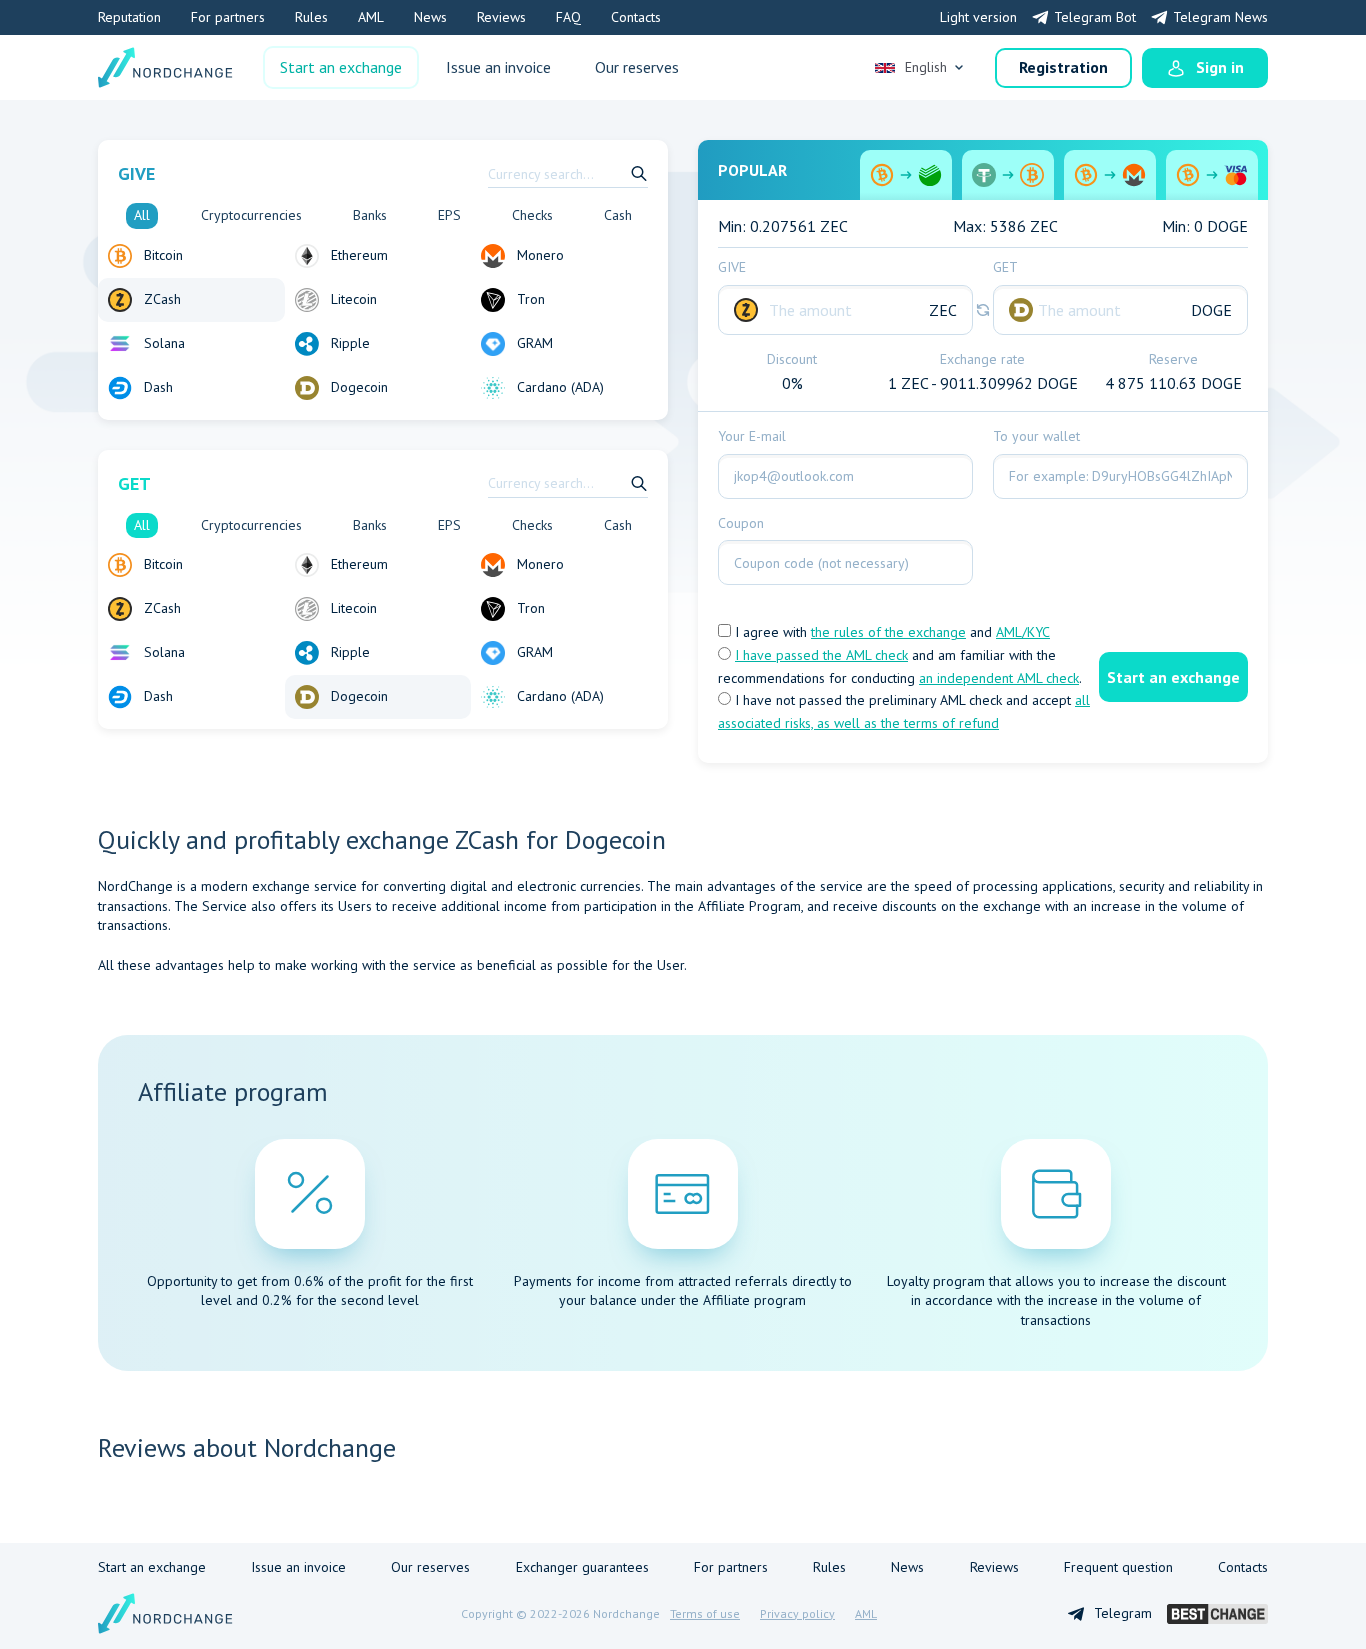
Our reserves (637, 67)
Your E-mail (752, 436)
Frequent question (1118, 1567)
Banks (370, 215)
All (142, 215)
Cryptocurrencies (251, 215)
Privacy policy (797, 1613)
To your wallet (1036, 436)
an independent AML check (999, 678)
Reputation (129, 17)
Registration (1063, 67)
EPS (449, 215)
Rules (311, 17)
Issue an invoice (498, 67)
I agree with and (890, 632)
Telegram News (1220, 17)
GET (1005, 267)
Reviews (501, 17)
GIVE (732, 267)
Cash (618, 215)
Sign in (1220, 67)
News (430, 17)
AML (371, 17)
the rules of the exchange (888, 632)
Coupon (741, 523)
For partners (228, 17)
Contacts (636, 17)
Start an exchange (341, 67)
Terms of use (705, 1613)
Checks (532, 215)
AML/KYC (1023, 632)
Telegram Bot (1095, 17)
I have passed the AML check (821, 655)
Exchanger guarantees (582, 1567)
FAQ (568, 17)
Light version (978, 17)
